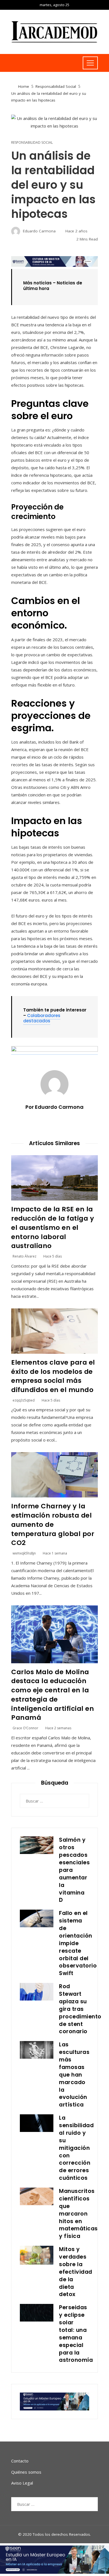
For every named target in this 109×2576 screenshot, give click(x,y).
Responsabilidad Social (32, 143)
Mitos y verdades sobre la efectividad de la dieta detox (76, 2272)
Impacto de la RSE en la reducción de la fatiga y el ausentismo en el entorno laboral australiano (53, 1227)
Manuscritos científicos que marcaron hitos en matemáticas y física (78, 2214)
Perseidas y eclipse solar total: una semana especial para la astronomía (76, 2334)
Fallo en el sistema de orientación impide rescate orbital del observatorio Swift (78, 1943)
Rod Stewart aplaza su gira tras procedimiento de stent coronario (80, 2009)
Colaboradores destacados (42, 1018)
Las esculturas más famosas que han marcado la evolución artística (74, 2075)
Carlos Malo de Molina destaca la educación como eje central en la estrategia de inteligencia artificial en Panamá (53, 1695)
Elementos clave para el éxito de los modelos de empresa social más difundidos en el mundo (53, 1376)
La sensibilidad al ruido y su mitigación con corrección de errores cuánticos (76, 2148)
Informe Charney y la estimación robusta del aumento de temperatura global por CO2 (53, 1524)
